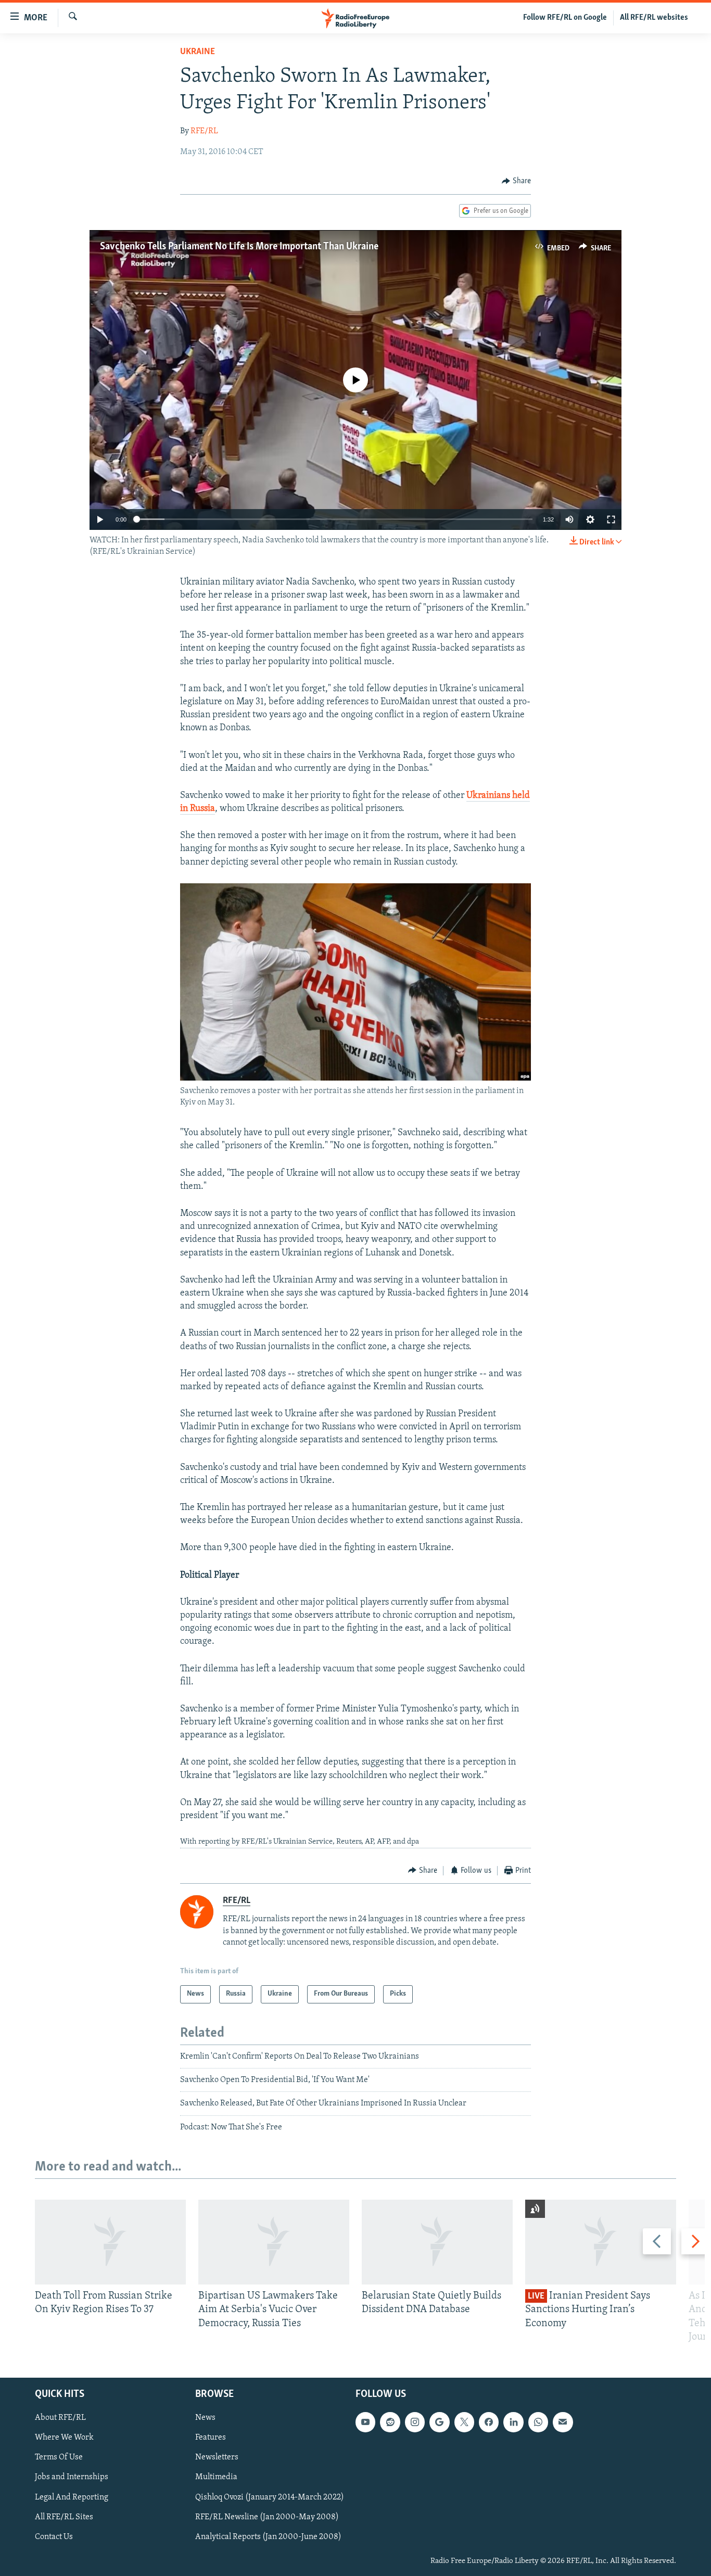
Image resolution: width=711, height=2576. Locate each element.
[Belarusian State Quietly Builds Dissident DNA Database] (437, 2242)
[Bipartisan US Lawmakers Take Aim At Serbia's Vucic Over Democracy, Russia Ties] (274, 2242)
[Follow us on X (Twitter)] (464, 2422)
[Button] (516, 181)
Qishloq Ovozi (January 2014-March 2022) (270, 2497)
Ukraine (198, 52)
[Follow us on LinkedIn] (513, 2422)
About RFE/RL (60, 2418)
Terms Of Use (59, 2457)
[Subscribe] (563, 2422)
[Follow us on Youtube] (365, 2422)
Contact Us (54, 2537)
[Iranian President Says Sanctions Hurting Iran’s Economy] (601, 2242)
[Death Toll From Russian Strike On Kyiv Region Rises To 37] (110, 2242)
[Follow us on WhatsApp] (538, 2422)
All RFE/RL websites (654, 18)
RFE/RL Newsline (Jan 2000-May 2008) (267, 2517)
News (205, 2418)
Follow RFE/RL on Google (565, 18)
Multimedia (216, 2477)
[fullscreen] (611, 519)
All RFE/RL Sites (64, 2517)
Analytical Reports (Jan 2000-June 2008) (268, 2537)
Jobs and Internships (72, 2477)
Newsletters (217, 2457)
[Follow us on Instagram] (415, 2422)
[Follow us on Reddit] (390, 2422)
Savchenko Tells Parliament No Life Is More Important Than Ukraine (239, 247)
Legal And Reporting (72, 2497)
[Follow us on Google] (439, 2422)
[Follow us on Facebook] (489, 2422)
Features (211, 2438)
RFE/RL (204, 131)
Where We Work (64, 2438)
